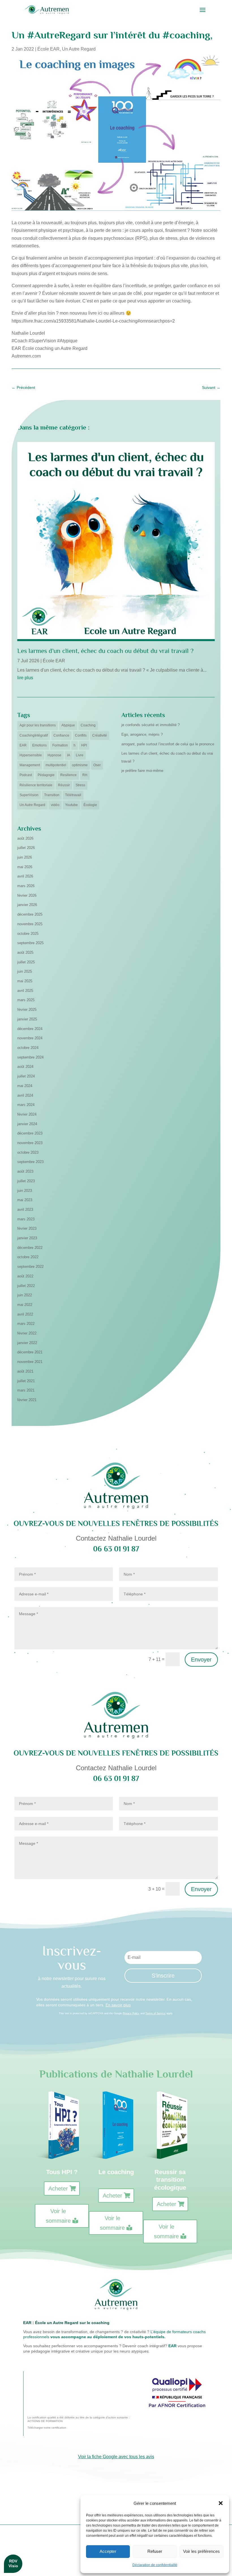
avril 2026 (25, 876)
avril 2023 (25, 1209)
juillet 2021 (26, 1381)
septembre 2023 (30, 1162)
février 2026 (27, 895)
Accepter (108, 2551)
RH (85, 775)
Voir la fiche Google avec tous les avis (116, 2457)
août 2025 (25, 952)
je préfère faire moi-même (142, 771)
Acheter (58, 2189)
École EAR (49, 49)
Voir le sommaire (58, 2216)
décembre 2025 (30, 914)
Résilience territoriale (36, 785)
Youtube (71, 805)
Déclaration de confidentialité (155, 2565)
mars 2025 (26, 1000)
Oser (97, 765)
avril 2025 (25, 991)
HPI (84, 745)
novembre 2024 (30, 1038)
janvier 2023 (27, 1238)
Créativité (100, 735)
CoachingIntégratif (34, 735)
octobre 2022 (28, 1257)
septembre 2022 (30, 1267)
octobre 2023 (28, 1152)
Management (30, 765)
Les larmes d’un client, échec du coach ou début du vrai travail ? (105, 651)
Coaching (88, 725)
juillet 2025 (26, 962)
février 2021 (27, 1400)
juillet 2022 (26, 1286)
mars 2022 (26, 1324)
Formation (60, 745)
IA (69, 755)
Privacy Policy (131, 2013)
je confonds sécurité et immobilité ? (151, 725)
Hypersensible (31, 755)
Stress (80, 785)
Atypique (68, 725)
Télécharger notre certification (47, 2428)
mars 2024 (26, 1105)
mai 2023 (25, 1200)
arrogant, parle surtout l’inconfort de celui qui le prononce (168, 744)
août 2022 (25, 1276)
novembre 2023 (30, 1143)
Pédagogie (46, 775)
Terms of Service (155, 2013)
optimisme (80, 765)
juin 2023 (25, 1191)
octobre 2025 (28, 934)
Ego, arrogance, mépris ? (142, 734)
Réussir (64, 785)
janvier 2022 (27, 1343)
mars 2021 (26, 1390)
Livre (80, 755)
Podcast (26, 775)
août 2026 (25, 838)
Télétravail (73, 795)
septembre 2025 (30, 943)
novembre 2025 (30, 924)
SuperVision (29, 795)
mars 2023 (26, 1219)
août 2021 (25, 1371)
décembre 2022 (30, 1248)
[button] (221, 2503)
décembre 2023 (30, 1133)
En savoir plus (118, 2005)
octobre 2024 (28, 1048)
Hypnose (54, 755)
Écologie (90, 805)
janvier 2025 (27, 1019)
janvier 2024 (27, 1124)
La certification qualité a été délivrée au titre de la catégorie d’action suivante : (79, 2417)
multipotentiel (56, 765)
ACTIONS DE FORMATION (45, 2421)
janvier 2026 (27, 905)
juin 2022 (25, 1295)
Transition (52, 795)
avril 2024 (25, 1095)
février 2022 (27, 1333)
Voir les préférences (201, 2551)
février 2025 (27, 1010)
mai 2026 (25, 867)
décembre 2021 (30, 1352)
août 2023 (25, 1171)
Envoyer (201, 1660)
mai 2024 (25, 1086)
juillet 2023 (26, 1181)
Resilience (68, 775)
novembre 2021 (30, 1362)
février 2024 (27, 1114)
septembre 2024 (30, 1057)
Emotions (39, 745)
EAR (23, 745)
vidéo (55, 805)
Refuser (155, 2551)
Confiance (61, 735)
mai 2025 (25, 981)
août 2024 (25, 1067)
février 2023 (27, 1228)
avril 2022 (25, 1314)
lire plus (25, 678)
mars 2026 (26, 886)
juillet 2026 (26, 848)
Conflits (81, 735)
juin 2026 (25, 857)
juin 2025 (25, 971)
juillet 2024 (26, 1076)
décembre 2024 (30, 1029)
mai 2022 (25, 1305)
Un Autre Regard (79, 49)
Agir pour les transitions (38, 725)
